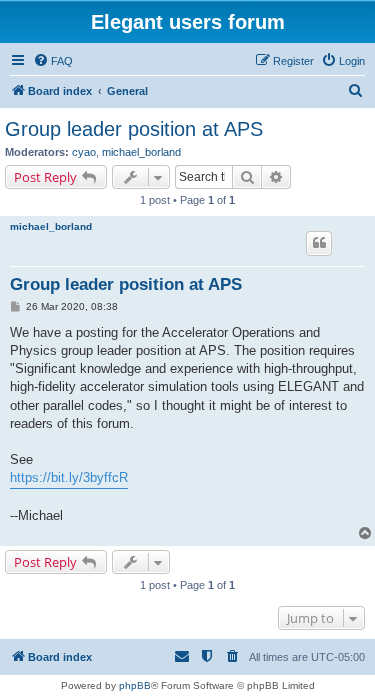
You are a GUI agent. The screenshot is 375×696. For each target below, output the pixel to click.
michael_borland (141, 152)
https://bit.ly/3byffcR (69, 477)
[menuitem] (53, 61)
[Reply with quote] (319, 243)
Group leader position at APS (134, 129)
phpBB (135, 685)
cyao (84, 152)
